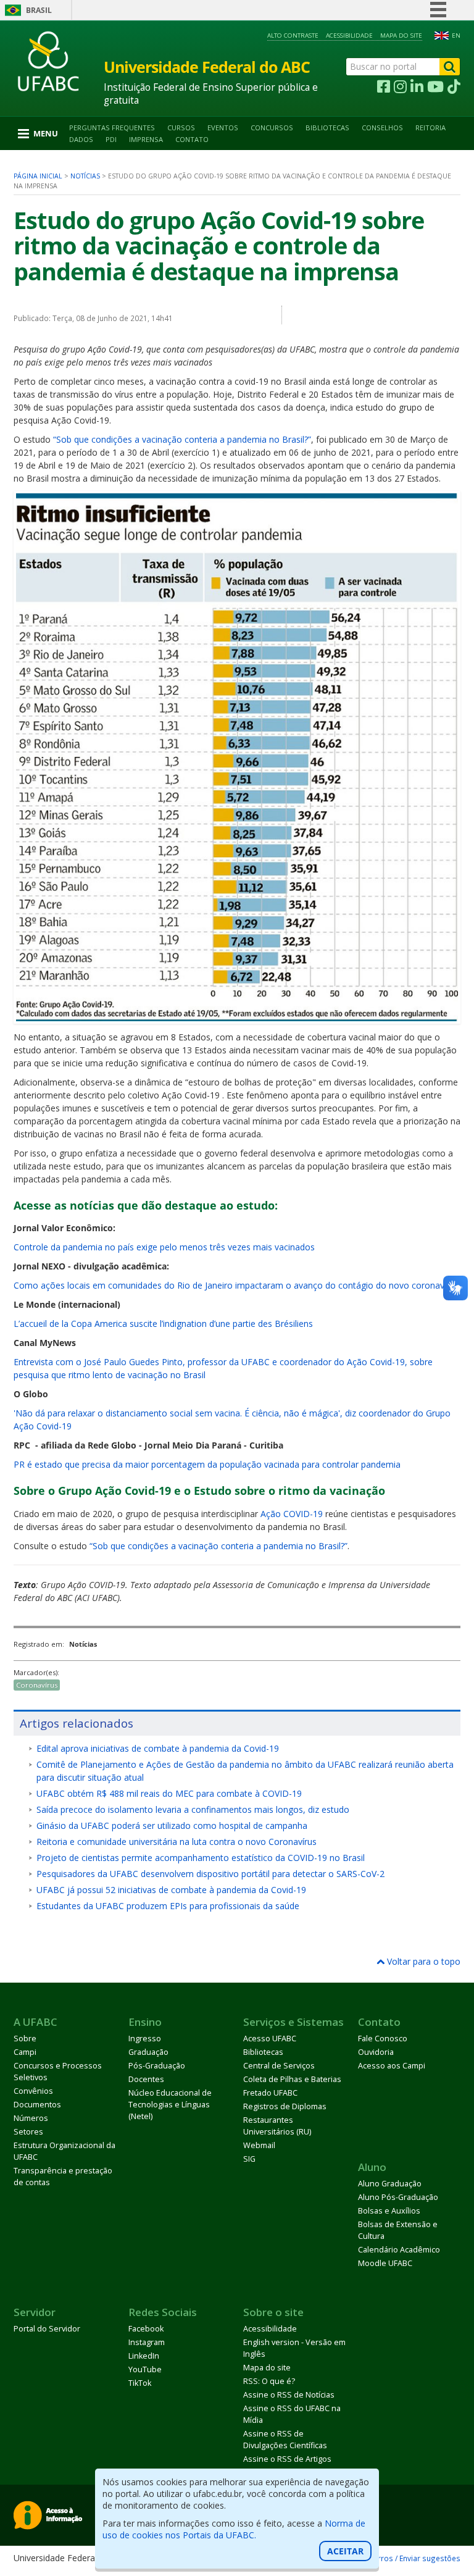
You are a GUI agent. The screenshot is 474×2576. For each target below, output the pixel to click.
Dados (81, 139)
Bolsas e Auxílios (389, 2211)
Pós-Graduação (157, 2066)
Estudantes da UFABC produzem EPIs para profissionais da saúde (168, 1906)
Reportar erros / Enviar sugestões (400, 2558)
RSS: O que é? (269, 2381)
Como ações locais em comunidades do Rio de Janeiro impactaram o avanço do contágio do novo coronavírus (236, 1285)
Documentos (37, 2105)
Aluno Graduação (390, 2184)
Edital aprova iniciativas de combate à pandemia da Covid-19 (158, 1748)
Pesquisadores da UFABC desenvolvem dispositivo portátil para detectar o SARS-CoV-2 (210, 1874)
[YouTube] (435, 87)
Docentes (146, 2079)
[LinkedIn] (417, 87)
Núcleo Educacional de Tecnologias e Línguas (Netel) (170, 2105)
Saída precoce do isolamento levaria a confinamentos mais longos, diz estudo (193, 1809)
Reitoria (430, 128)
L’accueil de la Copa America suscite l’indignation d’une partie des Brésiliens (163, 1324)
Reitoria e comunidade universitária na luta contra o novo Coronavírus (177, 1842)
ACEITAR (345, 2551)
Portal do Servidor (47, 2329)
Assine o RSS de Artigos (287, 2459)
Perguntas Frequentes (112, 128)
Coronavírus (37, 1685)
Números (31, 2118)
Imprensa (146, 139)
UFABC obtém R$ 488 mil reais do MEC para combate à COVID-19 (169, 1793)
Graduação (148, 2052)
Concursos (272, 128)
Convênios (33, 2091)
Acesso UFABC (270, 2039)
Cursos (181, 128)
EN (456, 36)
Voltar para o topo (422, 1961)
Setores (28, 2132)
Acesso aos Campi (392, 2066)
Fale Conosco (383, 2039)
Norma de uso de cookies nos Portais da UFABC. (234, 2529)
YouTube (145, 2369)
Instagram (147, 2342)
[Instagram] (400, 87)
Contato (192, 139)
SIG (249, 2159)
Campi (25, 2052)
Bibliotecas (327, 128)
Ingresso (145, 2039)
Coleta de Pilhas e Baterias (292, 2079)
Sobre (25, 2039)
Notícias (85, 176)
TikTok (140, 2383)
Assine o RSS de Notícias (289, 2395)
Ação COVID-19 (292, 1514)
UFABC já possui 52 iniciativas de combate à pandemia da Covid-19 (171, 1890)
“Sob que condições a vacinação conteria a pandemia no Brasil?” (182, 439)
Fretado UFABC (270, 2093)
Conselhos (382, 128)
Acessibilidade (349, 36)
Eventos (223, 128)
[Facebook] (384, 87)
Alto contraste (293, 36)
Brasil (39, 10)
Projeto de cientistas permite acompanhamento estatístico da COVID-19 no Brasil (201, 1858)
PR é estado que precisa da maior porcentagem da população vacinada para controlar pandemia (207, 1464)
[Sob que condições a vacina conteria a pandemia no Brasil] (237, 1018)
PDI (111, 139)
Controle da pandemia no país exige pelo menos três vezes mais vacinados (164, 1247)
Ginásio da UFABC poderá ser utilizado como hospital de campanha (172, 1825)
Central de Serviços (279, 2066)
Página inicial (38, 176)
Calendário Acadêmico (399, 2250)
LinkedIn (144, 2356)
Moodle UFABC (385, 2263)
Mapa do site (401, 36)
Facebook (146, 2329)
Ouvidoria (376, 2052)
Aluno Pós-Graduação (398, 2197)
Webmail (259, 2145)
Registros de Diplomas (285, 2106)
